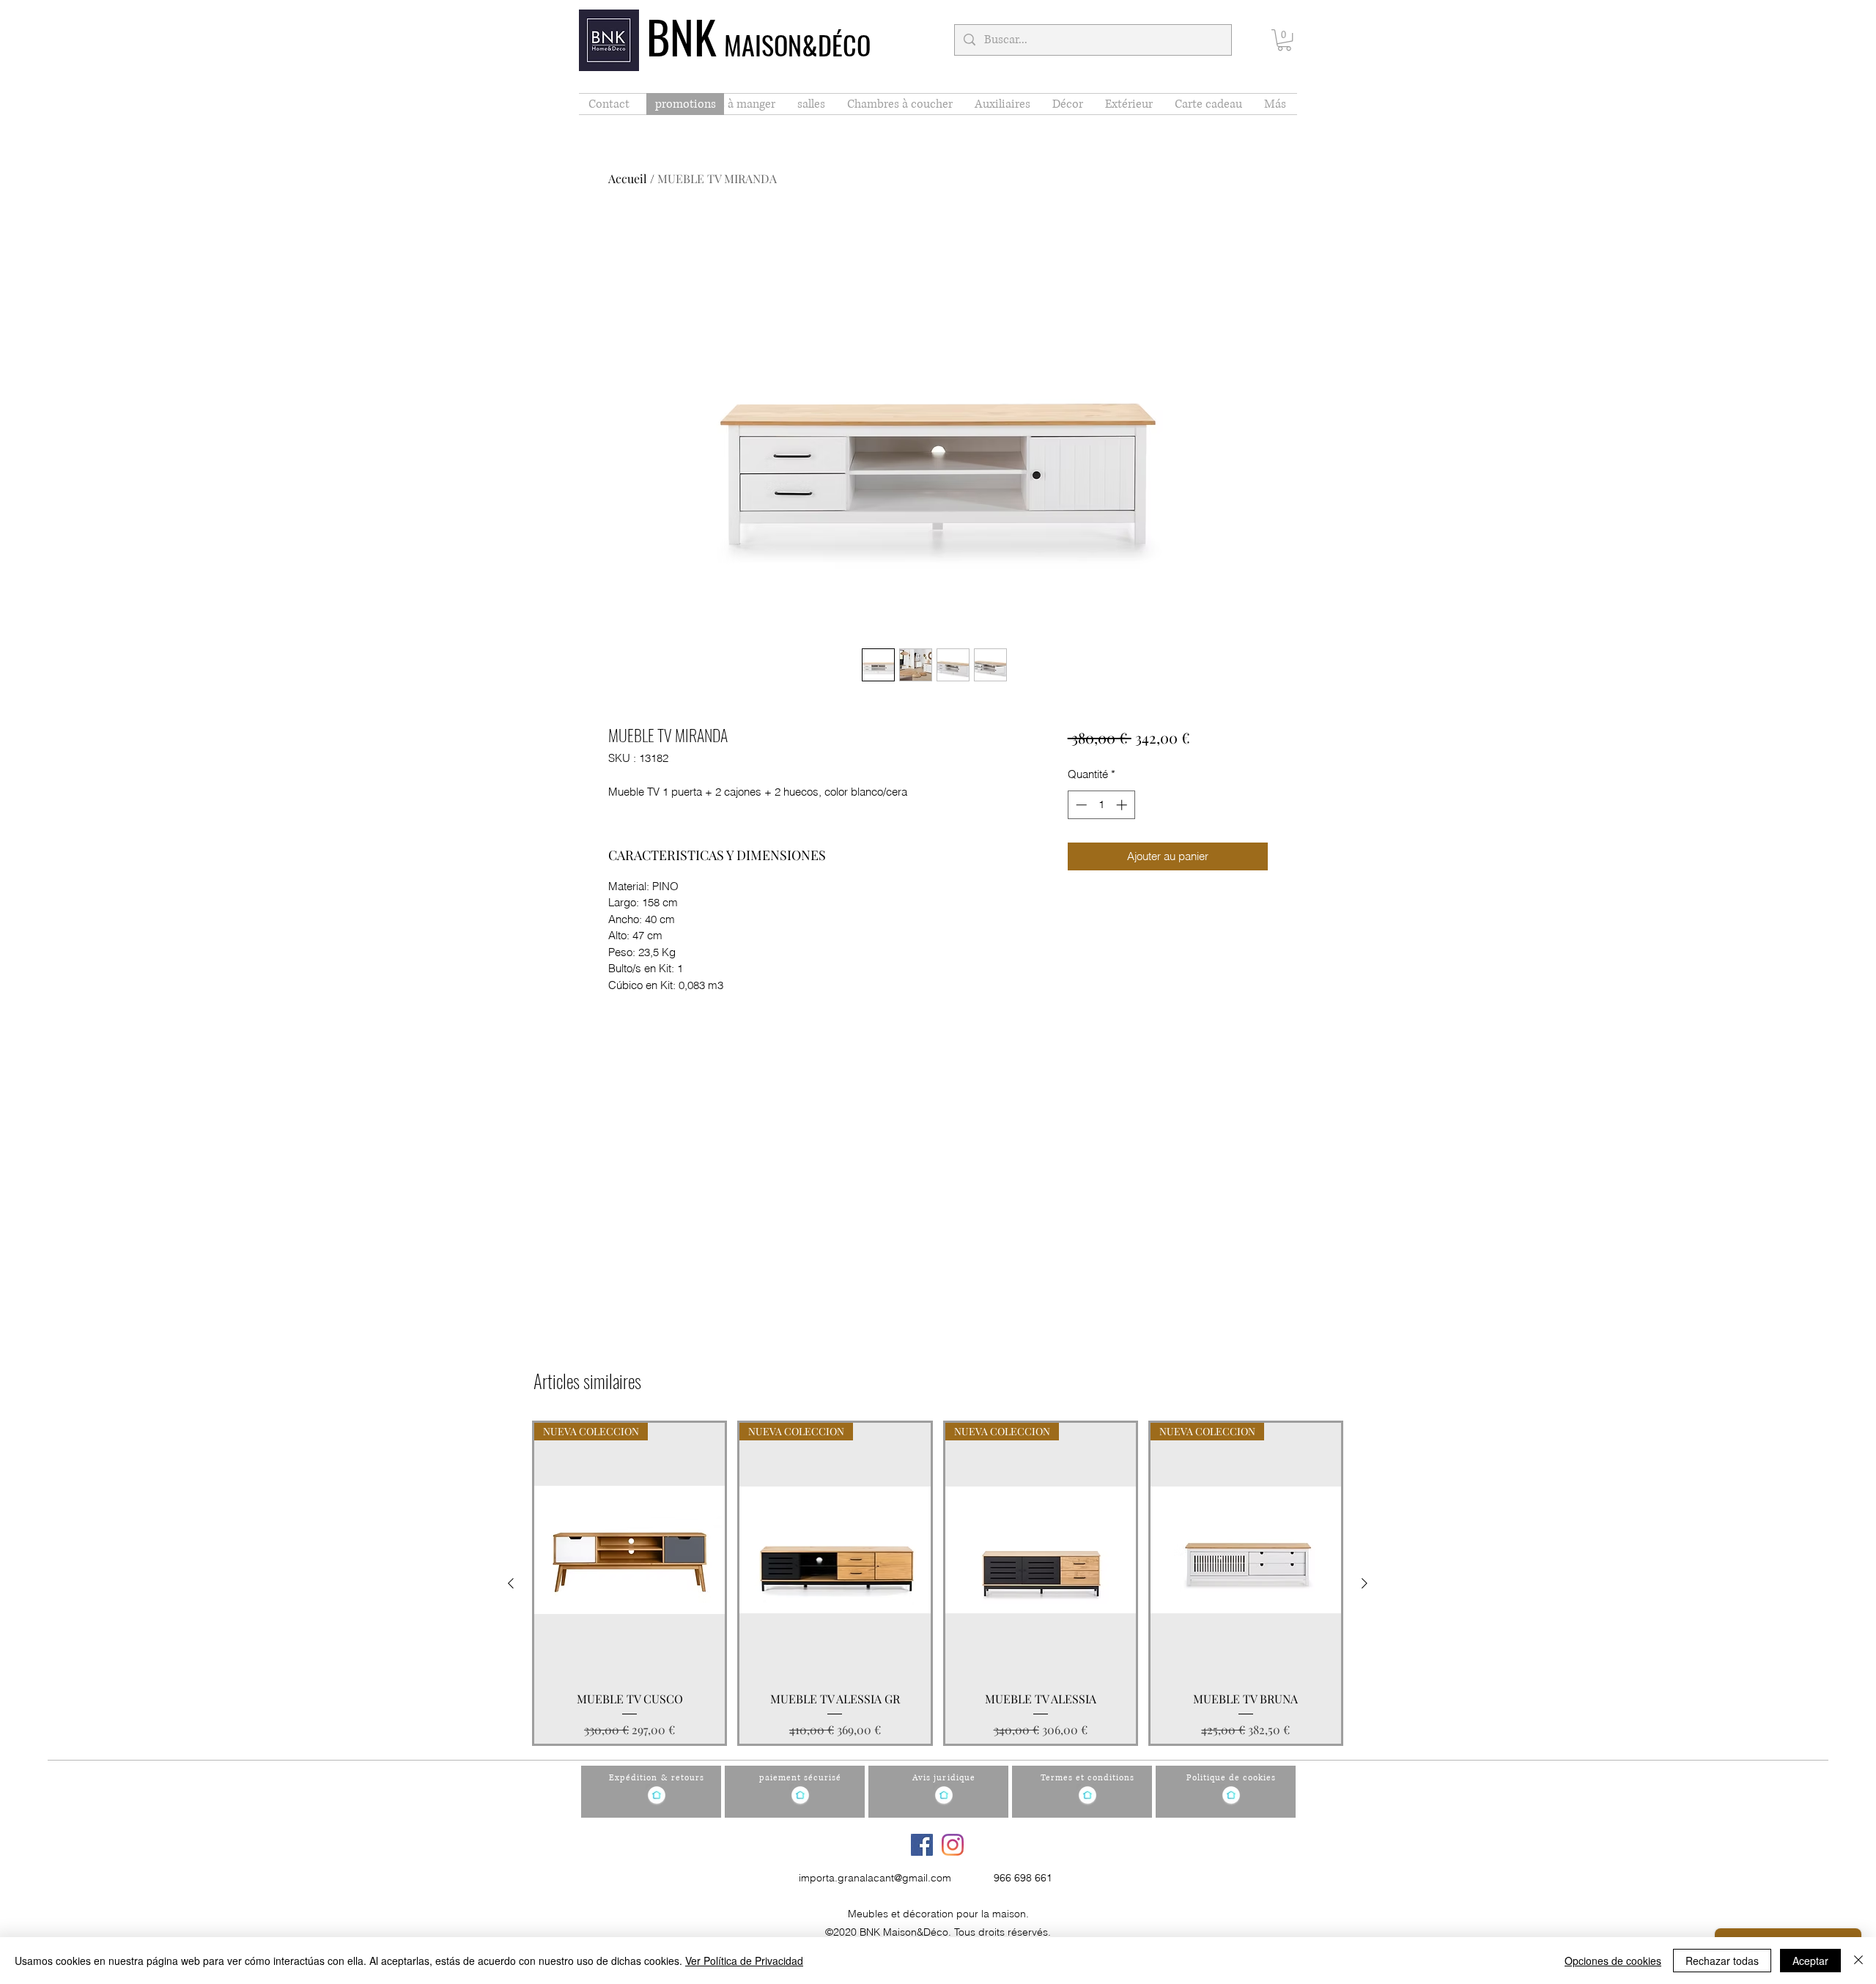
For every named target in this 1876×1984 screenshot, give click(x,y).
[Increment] (1123, 805)
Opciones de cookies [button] (1613, 1961)
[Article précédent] (511, 1583)
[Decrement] (1080, 805)
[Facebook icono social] (922, 1845)
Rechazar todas (1722, 1961)
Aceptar (1810, 1961)
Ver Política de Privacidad (744, 1961)
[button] (1284, 40)
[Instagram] (953, 1845)
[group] (938, 1583)
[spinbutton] (1101, 805)
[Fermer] (1858, 1961)
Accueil (628, 178)
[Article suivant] (1364, 1583)
